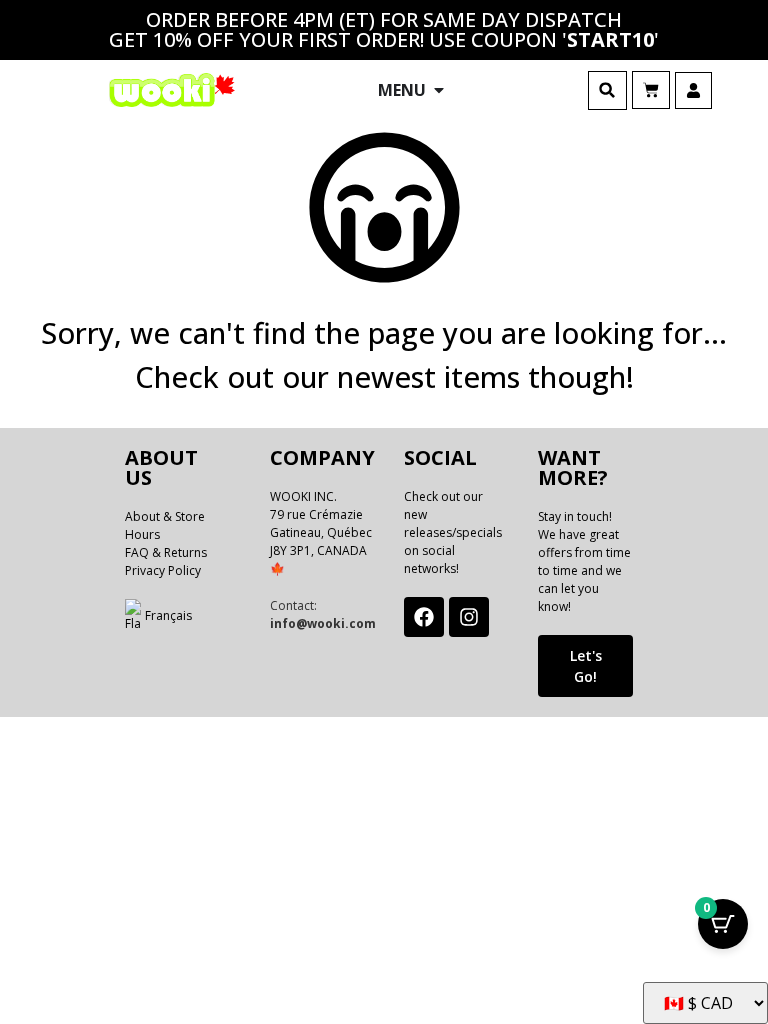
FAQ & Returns (166, 552)
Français (168, 615)
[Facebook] (424, 617)
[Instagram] (469, 617)
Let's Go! (586, 666)
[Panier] (651, 90)
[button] (607, 90)
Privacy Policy (163, 570)
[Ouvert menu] (439, 90)
